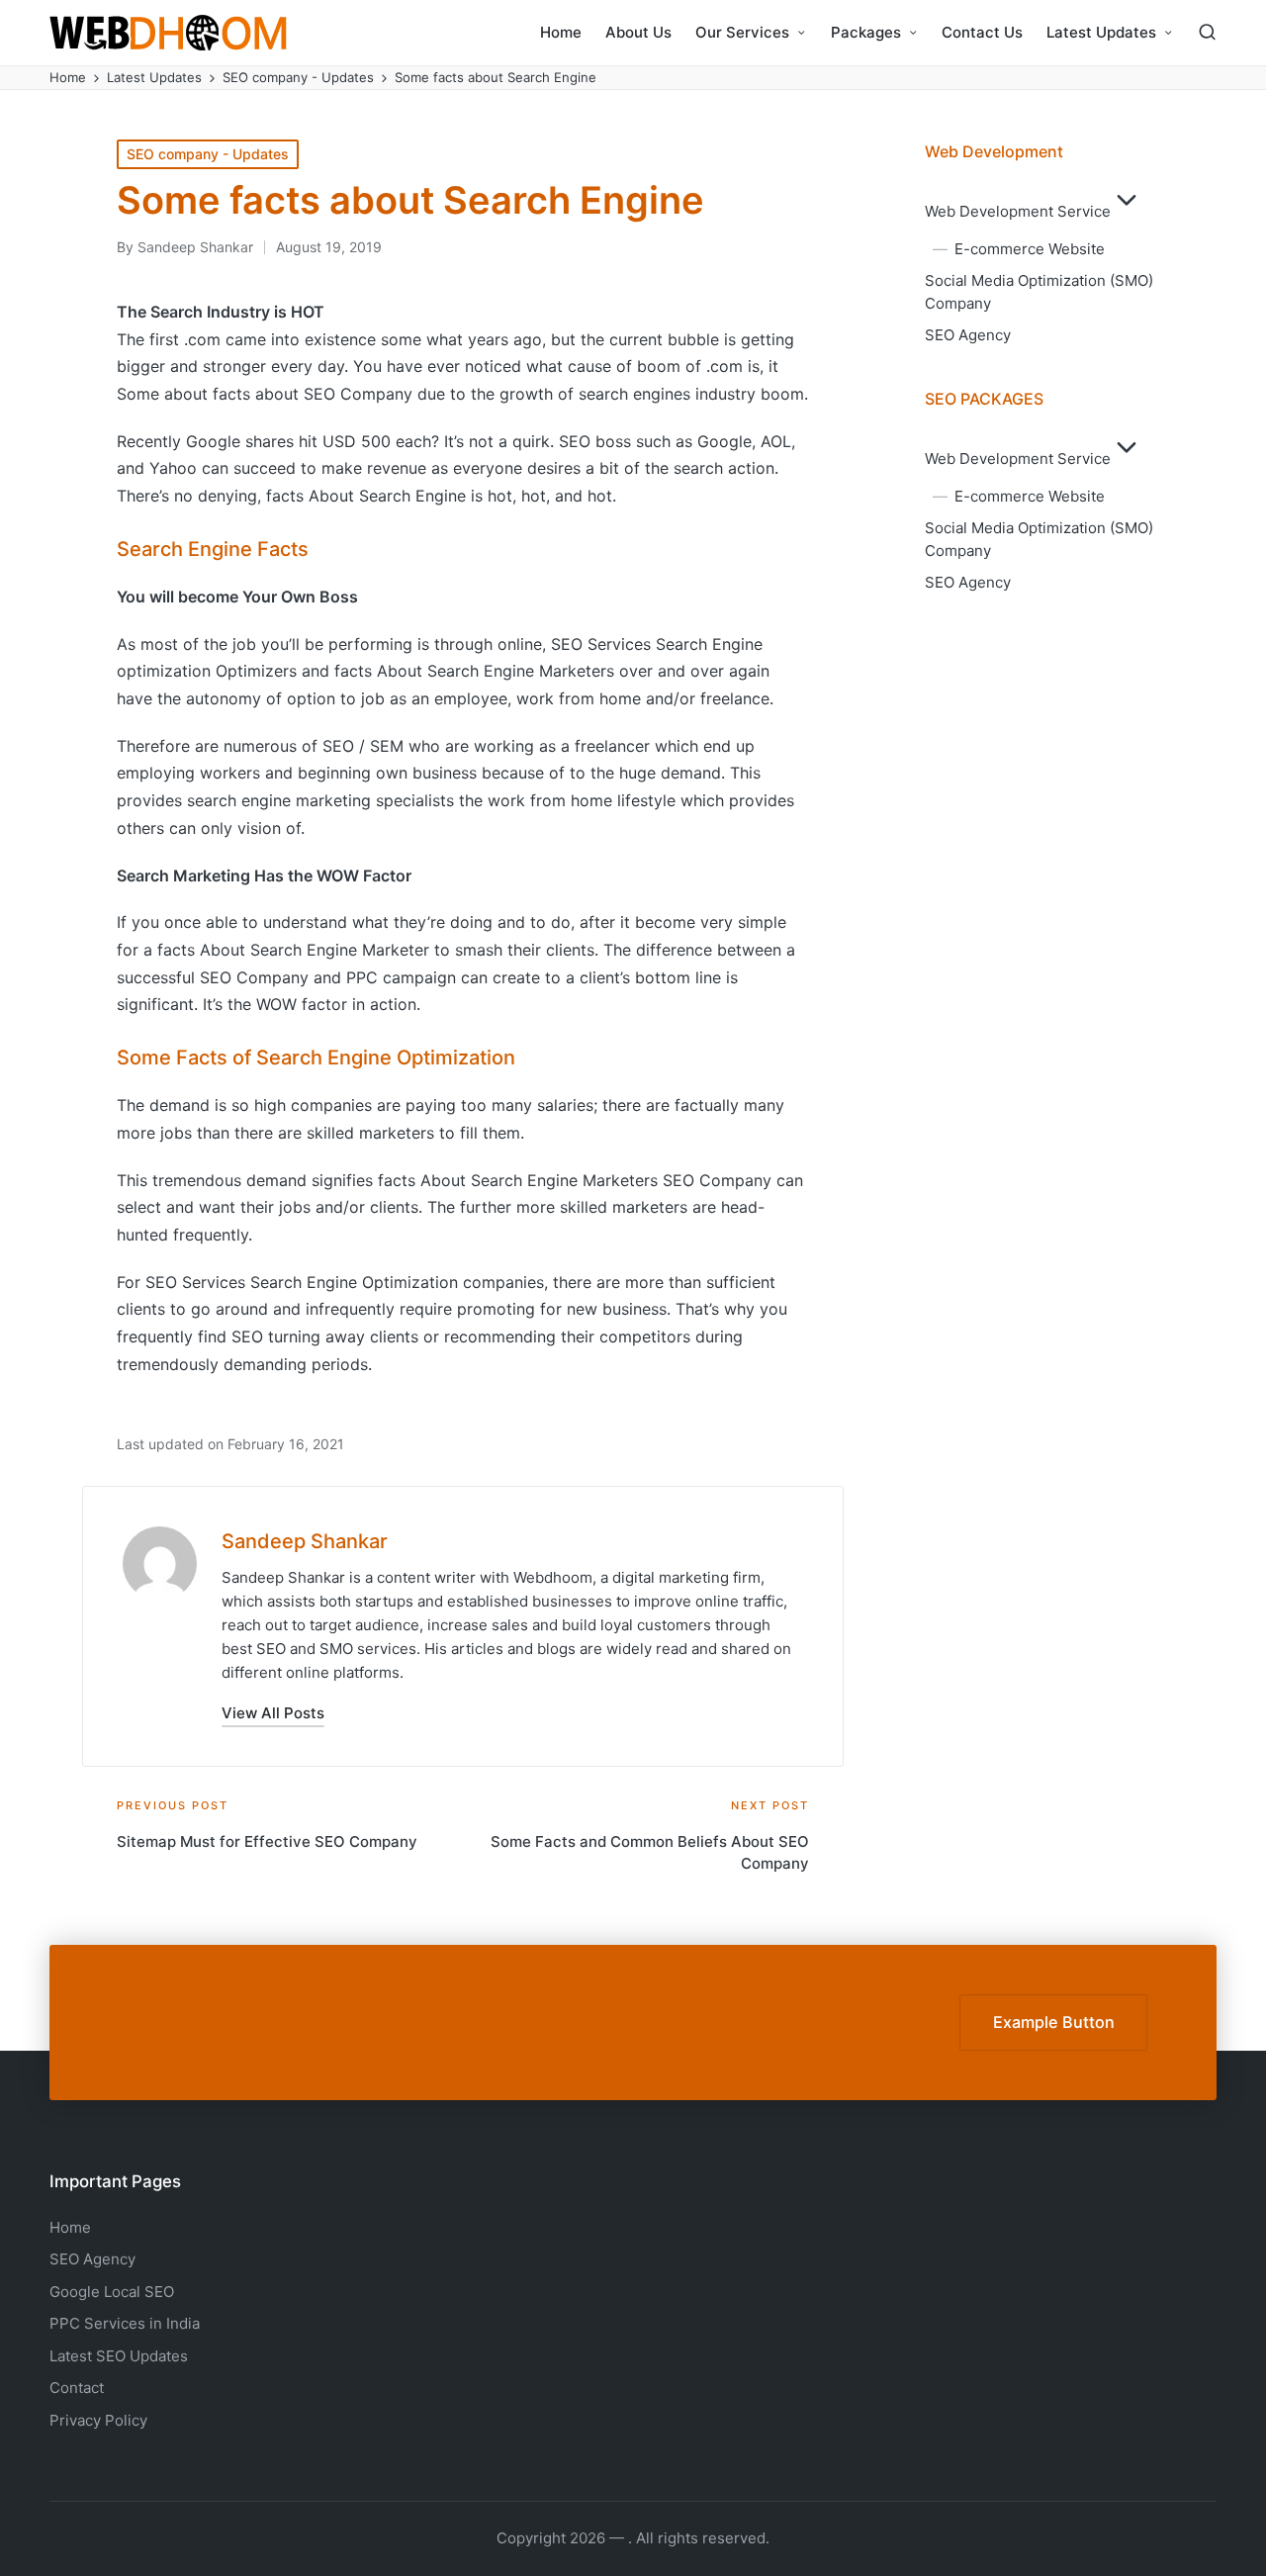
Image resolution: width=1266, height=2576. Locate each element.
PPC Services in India (125, 2323)
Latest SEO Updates (119, 2356)
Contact (77, 2388)
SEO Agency (968, 335)
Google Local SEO (112, 2292)
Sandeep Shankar (305, 1541)
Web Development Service (1018, 211)
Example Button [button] (1054, 2022)
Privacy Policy (98, 2420)
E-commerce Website (1030, 249)
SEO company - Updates (208, 154)
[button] (273, 1713)
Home (70, 2227)
